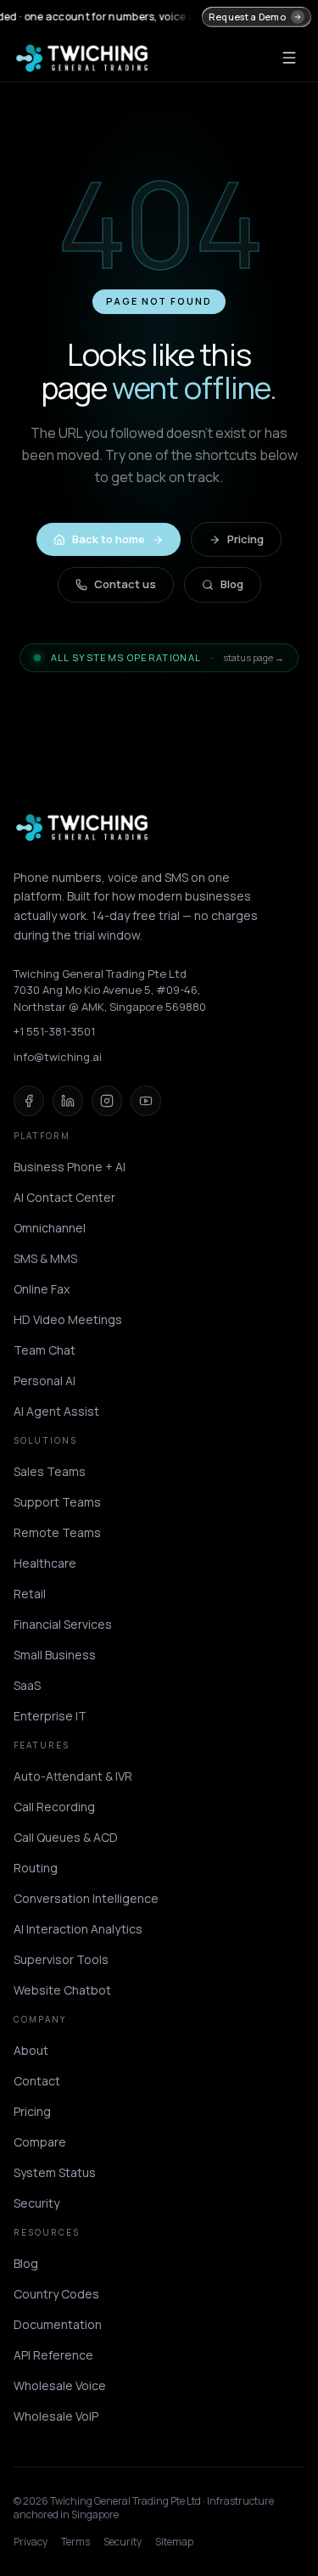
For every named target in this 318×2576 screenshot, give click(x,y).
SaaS (27, 1685)
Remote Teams (57, 1532)
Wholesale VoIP (56, 2416)
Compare (40, 2142)
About (31, 2050)
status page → (254, 657)
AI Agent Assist (56, 1411)
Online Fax (42, 1289)
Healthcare (45, 1563)
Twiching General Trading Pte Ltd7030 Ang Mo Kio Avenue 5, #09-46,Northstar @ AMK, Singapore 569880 (110, 990)
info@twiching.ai (58, 1057)
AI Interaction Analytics (78, 1929)
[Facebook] (29, 1101)
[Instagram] (107, 1101)
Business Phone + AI (70, 1167)
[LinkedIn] (68, 1101)
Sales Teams (50, 1471)
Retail (30, 1594)
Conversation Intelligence (86, 1898)
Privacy (31, 2542)
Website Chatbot (62, 1990)
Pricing (245, 539)
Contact (37, 2081)
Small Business (55, 1655)
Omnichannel (50, 1228)
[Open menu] (289, 58)
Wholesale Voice (60, 2385)
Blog (232, 584)
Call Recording (54, 1807)
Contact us (125, 584)
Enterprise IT (50, 1716)
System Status (55, 2172)
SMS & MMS (45, 1258)
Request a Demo (247, 17)
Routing (36, 1868)
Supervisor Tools (61, 1959)
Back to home (109, 539)
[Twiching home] (82, 58)
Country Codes (56, 2294)
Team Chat (45, 1350)
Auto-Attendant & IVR (73, 1776)
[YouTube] (146, 1101)
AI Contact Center (64, 1197)
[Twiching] (82, 828)
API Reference (53, 2355)
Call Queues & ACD (66, 1837)
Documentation (58, 2324)
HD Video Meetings (68, 1319)
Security (36, 2203)
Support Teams (57, 1502)
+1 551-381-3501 (54, 1031)
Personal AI (45, 1381)
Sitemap (174, 2542)
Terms (75, 2542)
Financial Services (63, 1624)
